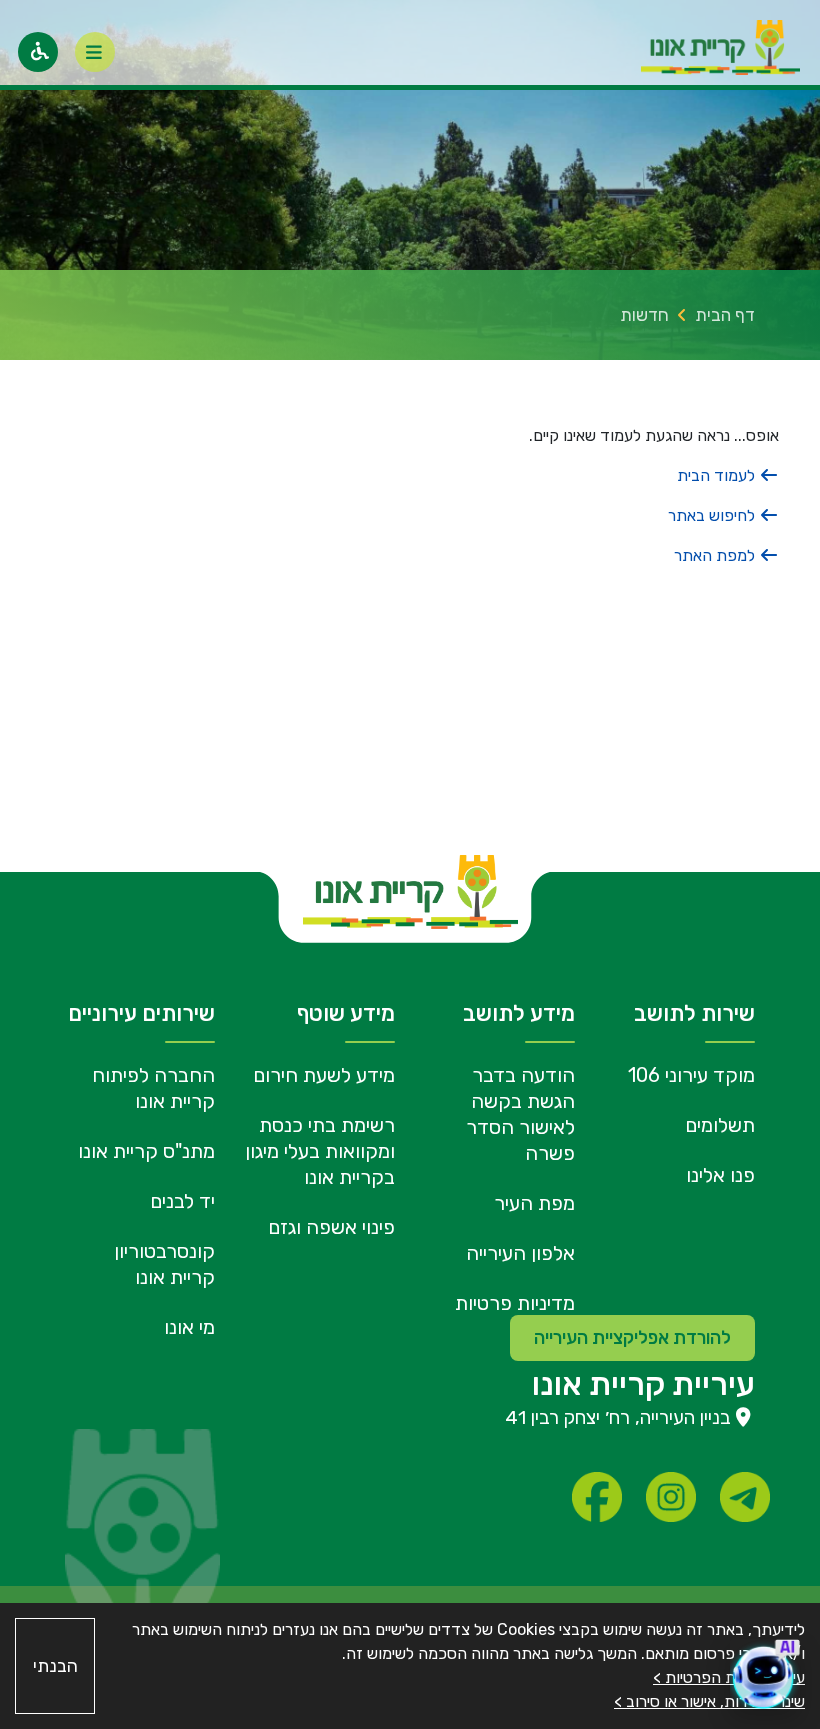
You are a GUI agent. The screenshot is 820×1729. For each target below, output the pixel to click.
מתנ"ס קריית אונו (146, 1151)
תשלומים (720, 1125)
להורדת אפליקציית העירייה (632, 1338)
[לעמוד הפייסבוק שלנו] (597, 1497)
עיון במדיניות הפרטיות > (729, 1677)
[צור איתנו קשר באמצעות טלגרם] (745, 1497)
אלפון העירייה (520, 1253)
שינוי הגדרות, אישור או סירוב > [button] (709, 1701)
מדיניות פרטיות (515, 1303)
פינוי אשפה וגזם (331, 1227)
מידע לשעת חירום (324, 1075)
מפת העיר (534, 1203)
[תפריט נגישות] (38, 52)
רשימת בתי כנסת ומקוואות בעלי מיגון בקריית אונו (320, 1151)
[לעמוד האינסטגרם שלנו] (671, 1497)
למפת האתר (716, 555)
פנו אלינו (720, 1175)
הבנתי (55, 1666)
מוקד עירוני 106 (691, 1075)
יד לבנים (182, 1201)
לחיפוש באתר (713, 515)
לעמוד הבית (718, 475)
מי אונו (189, 1327)
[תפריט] (95, 52)
